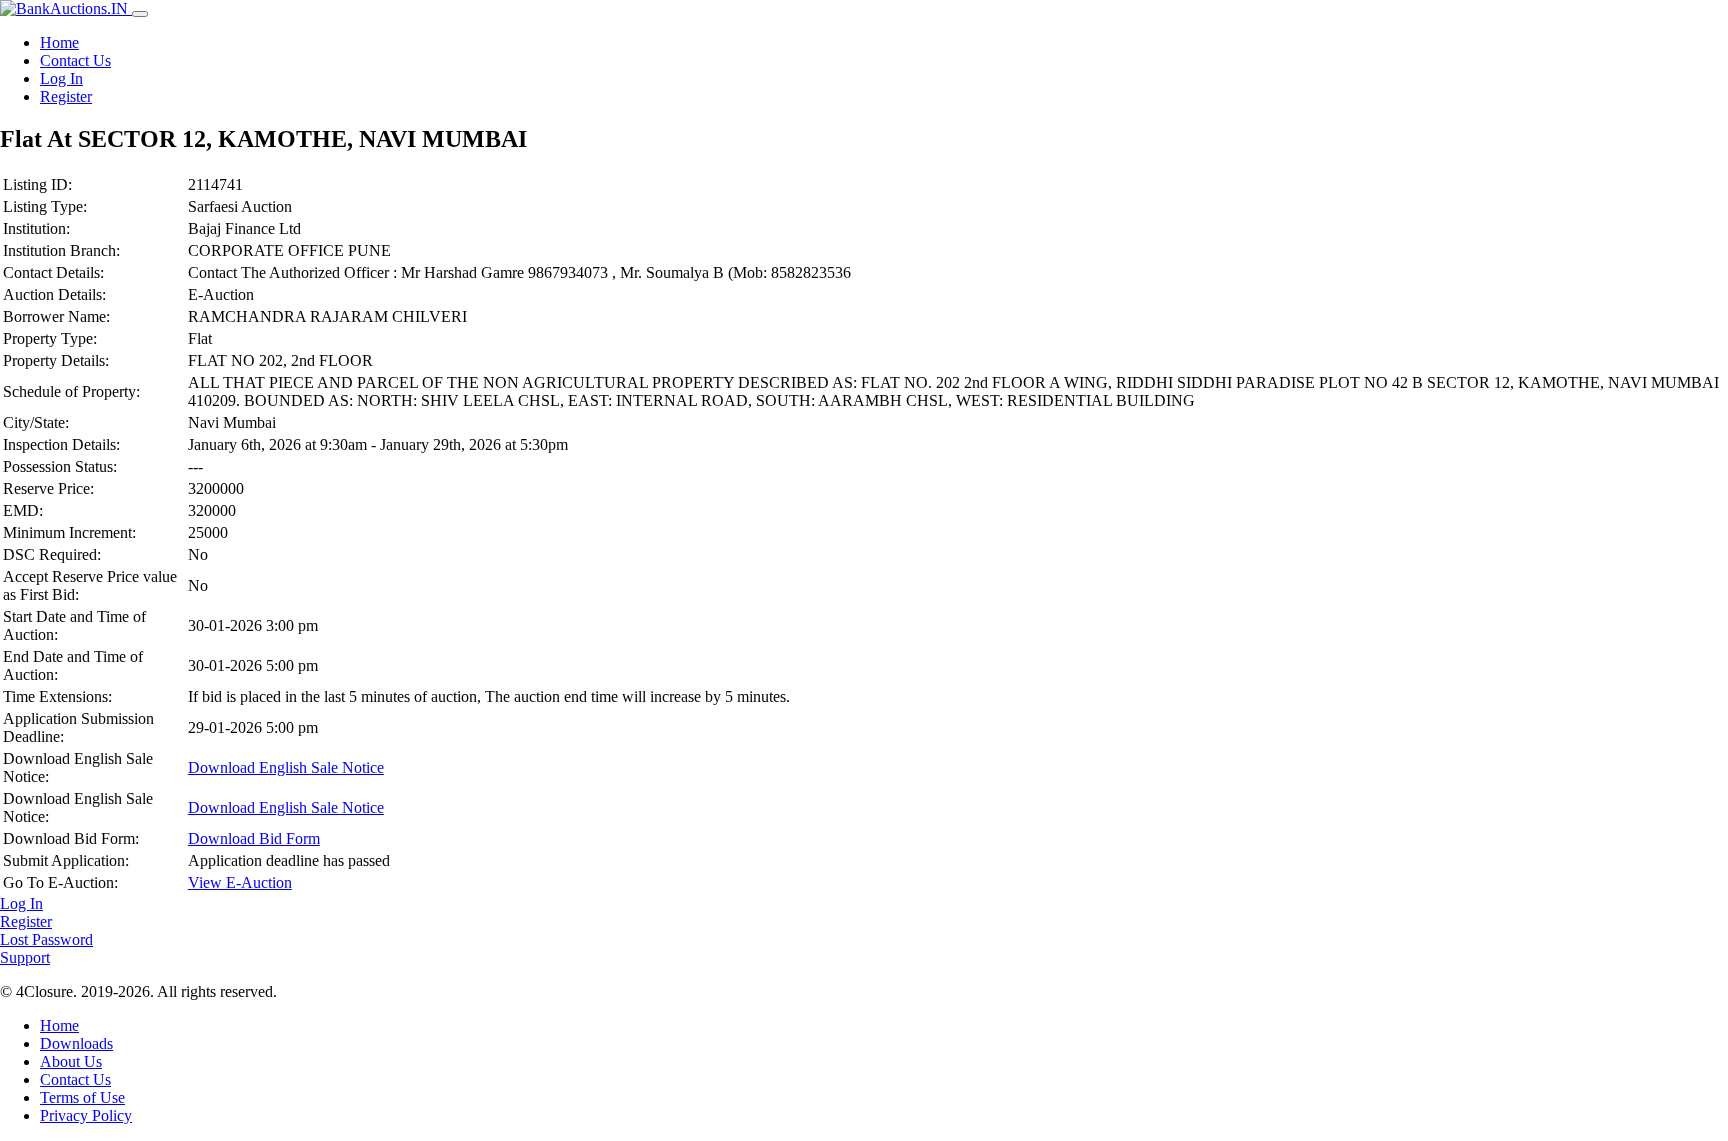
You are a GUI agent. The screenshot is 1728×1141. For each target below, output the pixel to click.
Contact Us (75, 60)
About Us (71, 1061)
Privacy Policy (86, 1115)
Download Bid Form (254, 838)
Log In (61, 78)
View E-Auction (240, 882)
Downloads (76, 1043)
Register (66, 96)
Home (59, 42)
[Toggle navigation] (140, 14)
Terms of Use (82, 1097)
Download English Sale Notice (286, 767)
